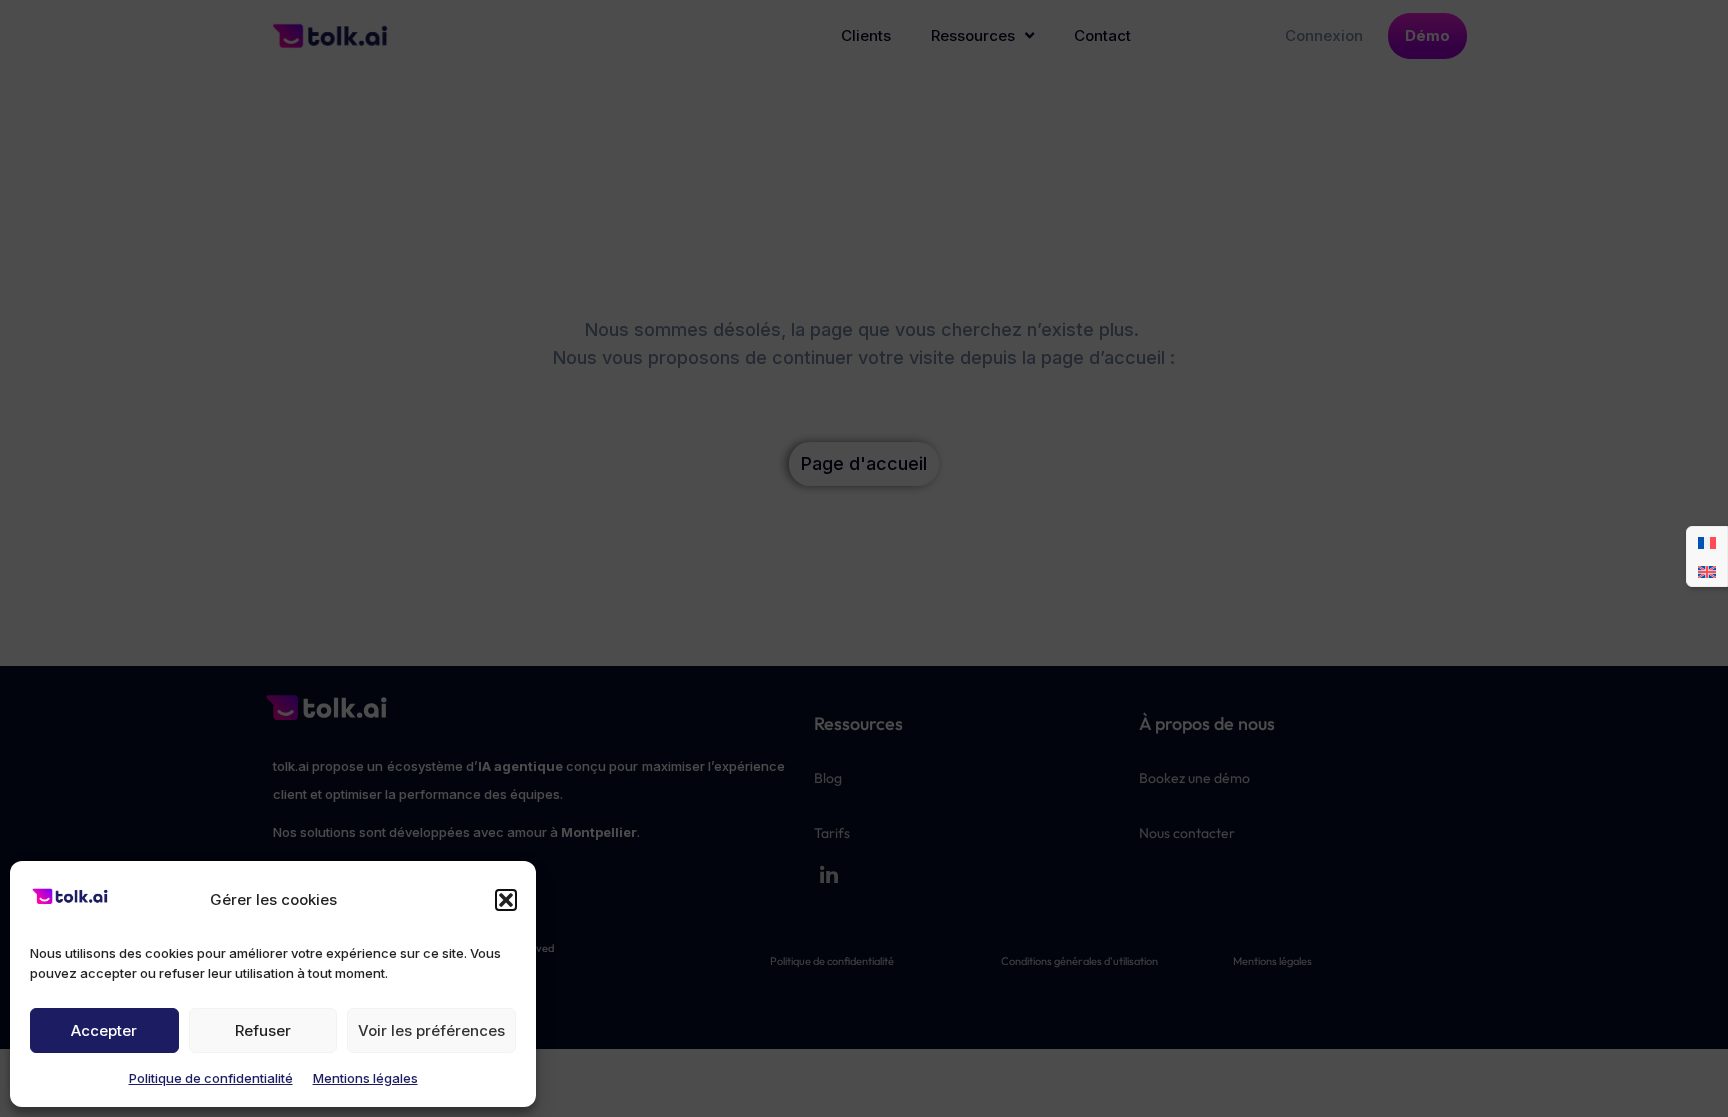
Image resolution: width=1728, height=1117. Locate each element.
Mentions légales (365, 1078)
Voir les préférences (431, 1030)
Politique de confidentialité (211, 1078)
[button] (506, 900)
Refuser (263, 1030)
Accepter (104, 1030)
